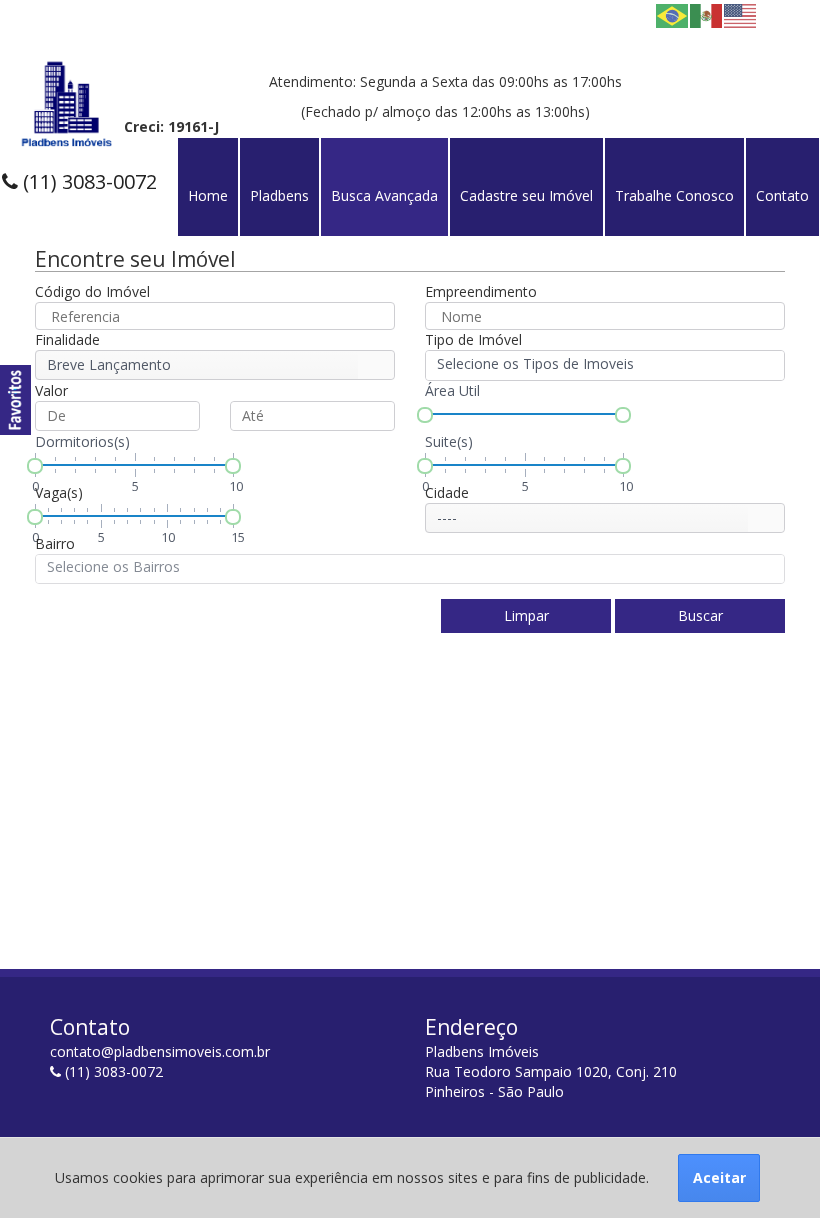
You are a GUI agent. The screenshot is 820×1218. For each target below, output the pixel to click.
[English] (741, 14)
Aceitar (719, 1177)
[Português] (673, 14)
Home (208, 195)
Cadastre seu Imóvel (526, 195)
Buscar (700, 615)
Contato (782, 195)
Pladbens (279, 195)
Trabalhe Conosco (674, 195)
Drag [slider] (425, 415)
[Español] (707, 14)
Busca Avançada (384, 195)
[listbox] (215, 365)
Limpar (526, 615)
